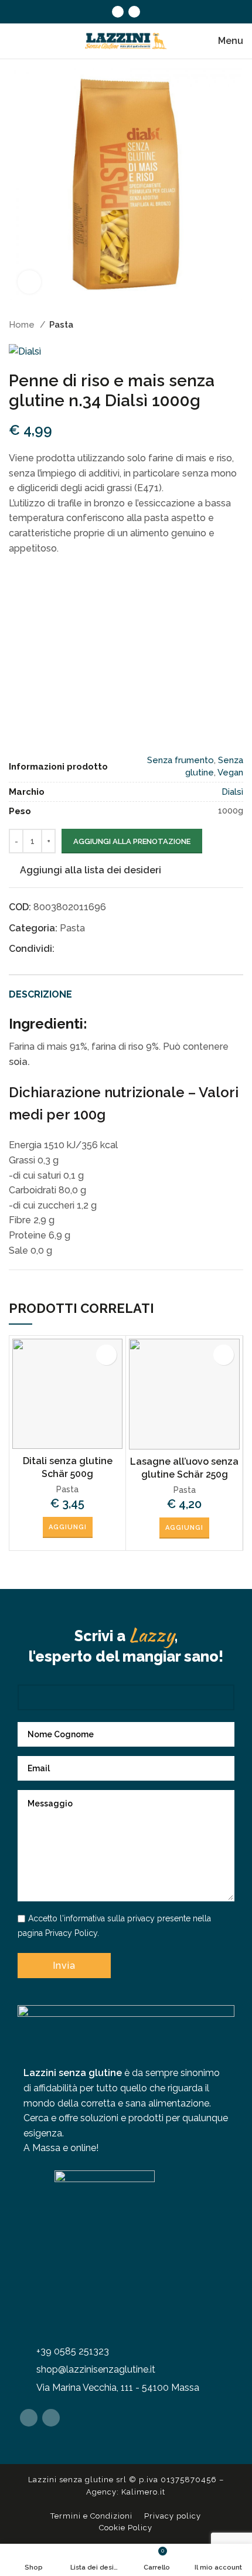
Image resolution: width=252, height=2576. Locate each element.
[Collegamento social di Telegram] (132, 949)
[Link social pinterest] (91, 949)
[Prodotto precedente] (214, 325)
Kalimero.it (143, 2492)
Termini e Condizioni (91, 2516)
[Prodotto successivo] (237, 325)
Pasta (61, 325)
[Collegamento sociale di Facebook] (118, 12)
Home (23, 325)
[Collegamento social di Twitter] (78, 949)
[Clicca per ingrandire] (29, 282)
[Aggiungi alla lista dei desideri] (106, 1355)
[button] (68, 1527)
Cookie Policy (126, 2528)
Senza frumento (181, 760)
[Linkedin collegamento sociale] (105, 949)
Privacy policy (173, 2516)
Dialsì (232, 792)
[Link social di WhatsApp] (118, 949)
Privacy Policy (71, 1933)
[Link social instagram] (134, 12)
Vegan (230, 773)
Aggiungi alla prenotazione (132, 841)
